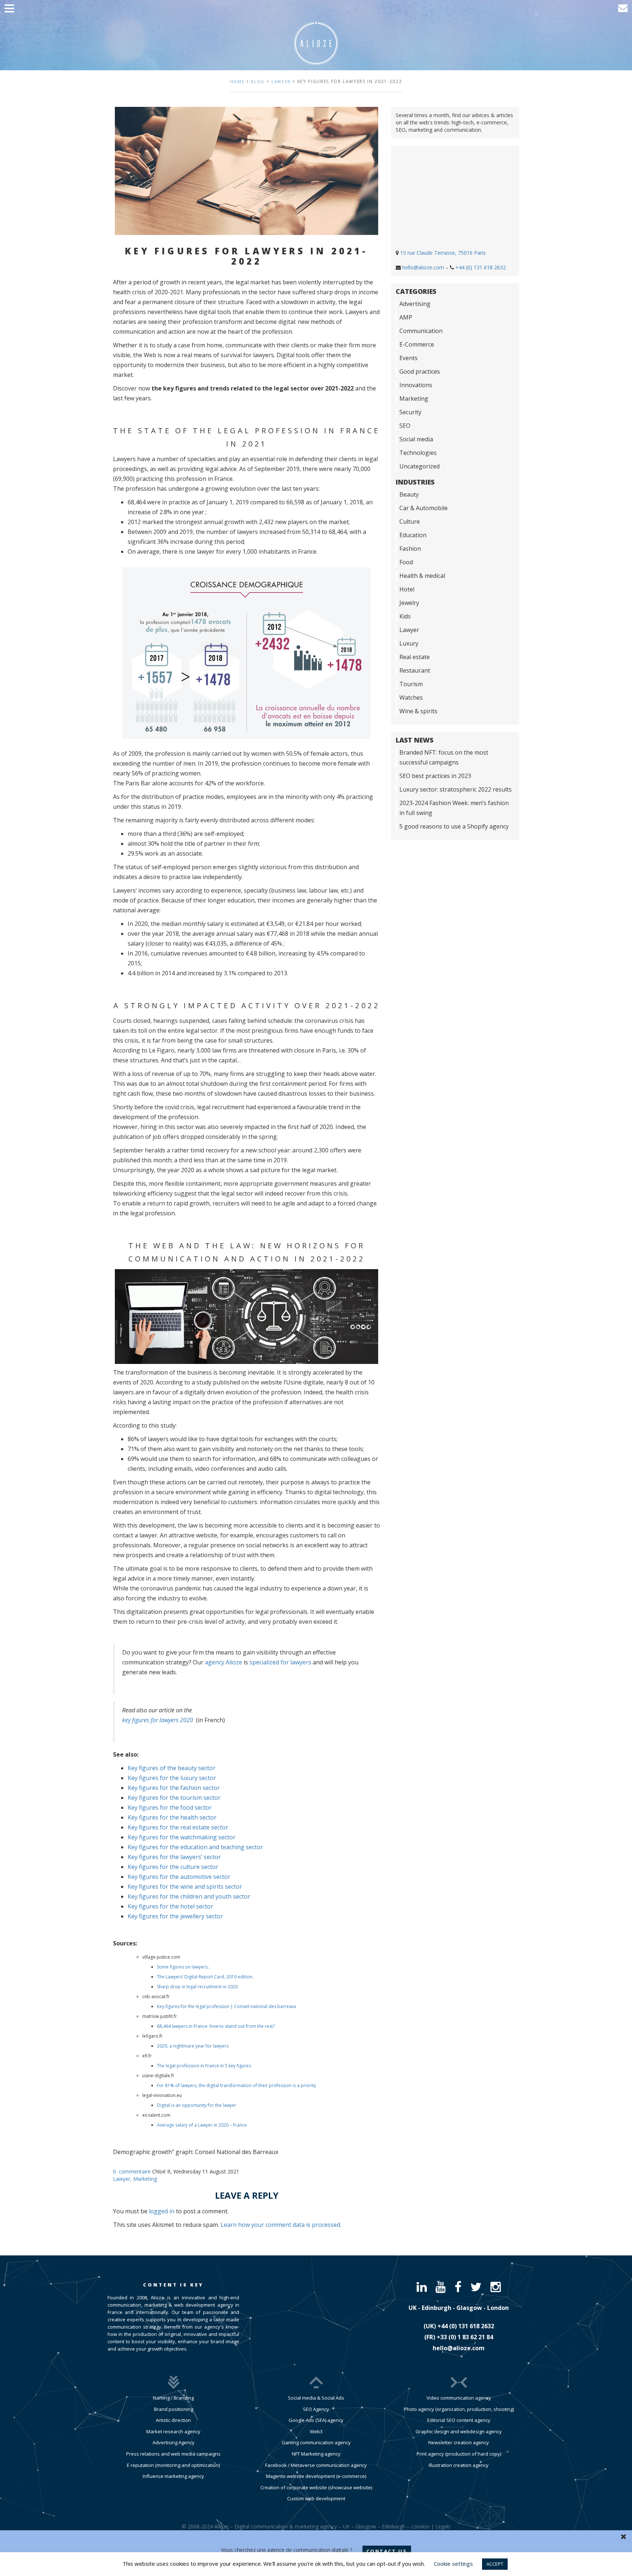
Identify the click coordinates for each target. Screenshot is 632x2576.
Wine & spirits (418, 711)
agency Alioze (223, 1662)
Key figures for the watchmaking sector (182, 1837)
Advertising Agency (174, 2442)
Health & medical (422, 576)
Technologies (418, 453)
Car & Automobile (424, 508)
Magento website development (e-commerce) (316, 2476)
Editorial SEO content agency (459, 2420)
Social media (416, 439)
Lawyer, (123, 2179)
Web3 (316, 2431)
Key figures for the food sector (170, 1807)
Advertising (415, 304)
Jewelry (409, 603)
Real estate (415, 657)
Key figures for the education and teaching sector (195, 1847)
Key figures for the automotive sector (179, 1877)
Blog (258, 81)
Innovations (416, 385)
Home (237, 81)
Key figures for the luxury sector (172, 1778)
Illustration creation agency (459, 2465)
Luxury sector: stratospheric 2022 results (456, 789)
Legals (443, 2526)
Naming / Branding (173, 2398)
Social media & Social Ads (316, 2398)
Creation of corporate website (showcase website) (316, 2487)
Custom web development (316, 2498)
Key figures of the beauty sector (172, 1768)
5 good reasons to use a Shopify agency (454, 826)
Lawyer (281, 81)
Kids (405, 616)
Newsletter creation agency (459, 2442)
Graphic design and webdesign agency (459, 2431)
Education (413, 535)
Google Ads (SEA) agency (316, 2420)
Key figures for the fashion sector (174, 1788)
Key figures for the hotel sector (170, 1906)
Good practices (420, 371)
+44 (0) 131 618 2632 (481, 267)
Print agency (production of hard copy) (459, 2454)
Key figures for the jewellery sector (175, 1916)
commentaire (135, 2171)
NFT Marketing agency (316, 2454)
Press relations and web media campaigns (173, 2454)
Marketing (145, 2179)
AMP (406, 317)
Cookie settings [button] (453, 2564)
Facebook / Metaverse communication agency (316, 2465)
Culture (410, 521)
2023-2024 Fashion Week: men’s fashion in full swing (454, 808)
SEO (405, 426)
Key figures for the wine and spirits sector (185, 1887)
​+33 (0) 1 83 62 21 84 (465, 2337)
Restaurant (415, 670)
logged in (162, 2211)
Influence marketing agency (173, 2476)
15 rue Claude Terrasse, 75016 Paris (443, 253)
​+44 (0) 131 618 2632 (466, 2326)
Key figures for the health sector (172, 1817)
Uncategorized (420, 466)
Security (410, 412)
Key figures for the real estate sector (178, 1827)
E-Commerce (417, 344)
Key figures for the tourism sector (174, 1798)
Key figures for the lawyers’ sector (174, 1857)
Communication (421, 331)
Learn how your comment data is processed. (281, 2225)
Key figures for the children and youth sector (189, 1896)
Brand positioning (174, 2409)
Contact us (387, 2551)
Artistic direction (173, 2420)
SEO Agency (316, 2409)
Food (406, 562)
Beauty (409, 494)
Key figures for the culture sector (173, 1867)
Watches (411, 698)
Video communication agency (459, 2398)
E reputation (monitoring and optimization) (173, 2465)
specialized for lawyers (280, 1662)
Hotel (407, 589)
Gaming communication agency (316, 2442)
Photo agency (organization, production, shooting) (459, 2409)
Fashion (410, 549)
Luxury (409, 643)
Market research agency (173, 2431)
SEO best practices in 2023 (435, 776)
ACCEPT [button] (495, 2564)
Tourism (411, 684)
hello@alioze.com (423, 267)
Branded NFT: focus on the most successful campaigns (444, 757)
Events (409, 358)
